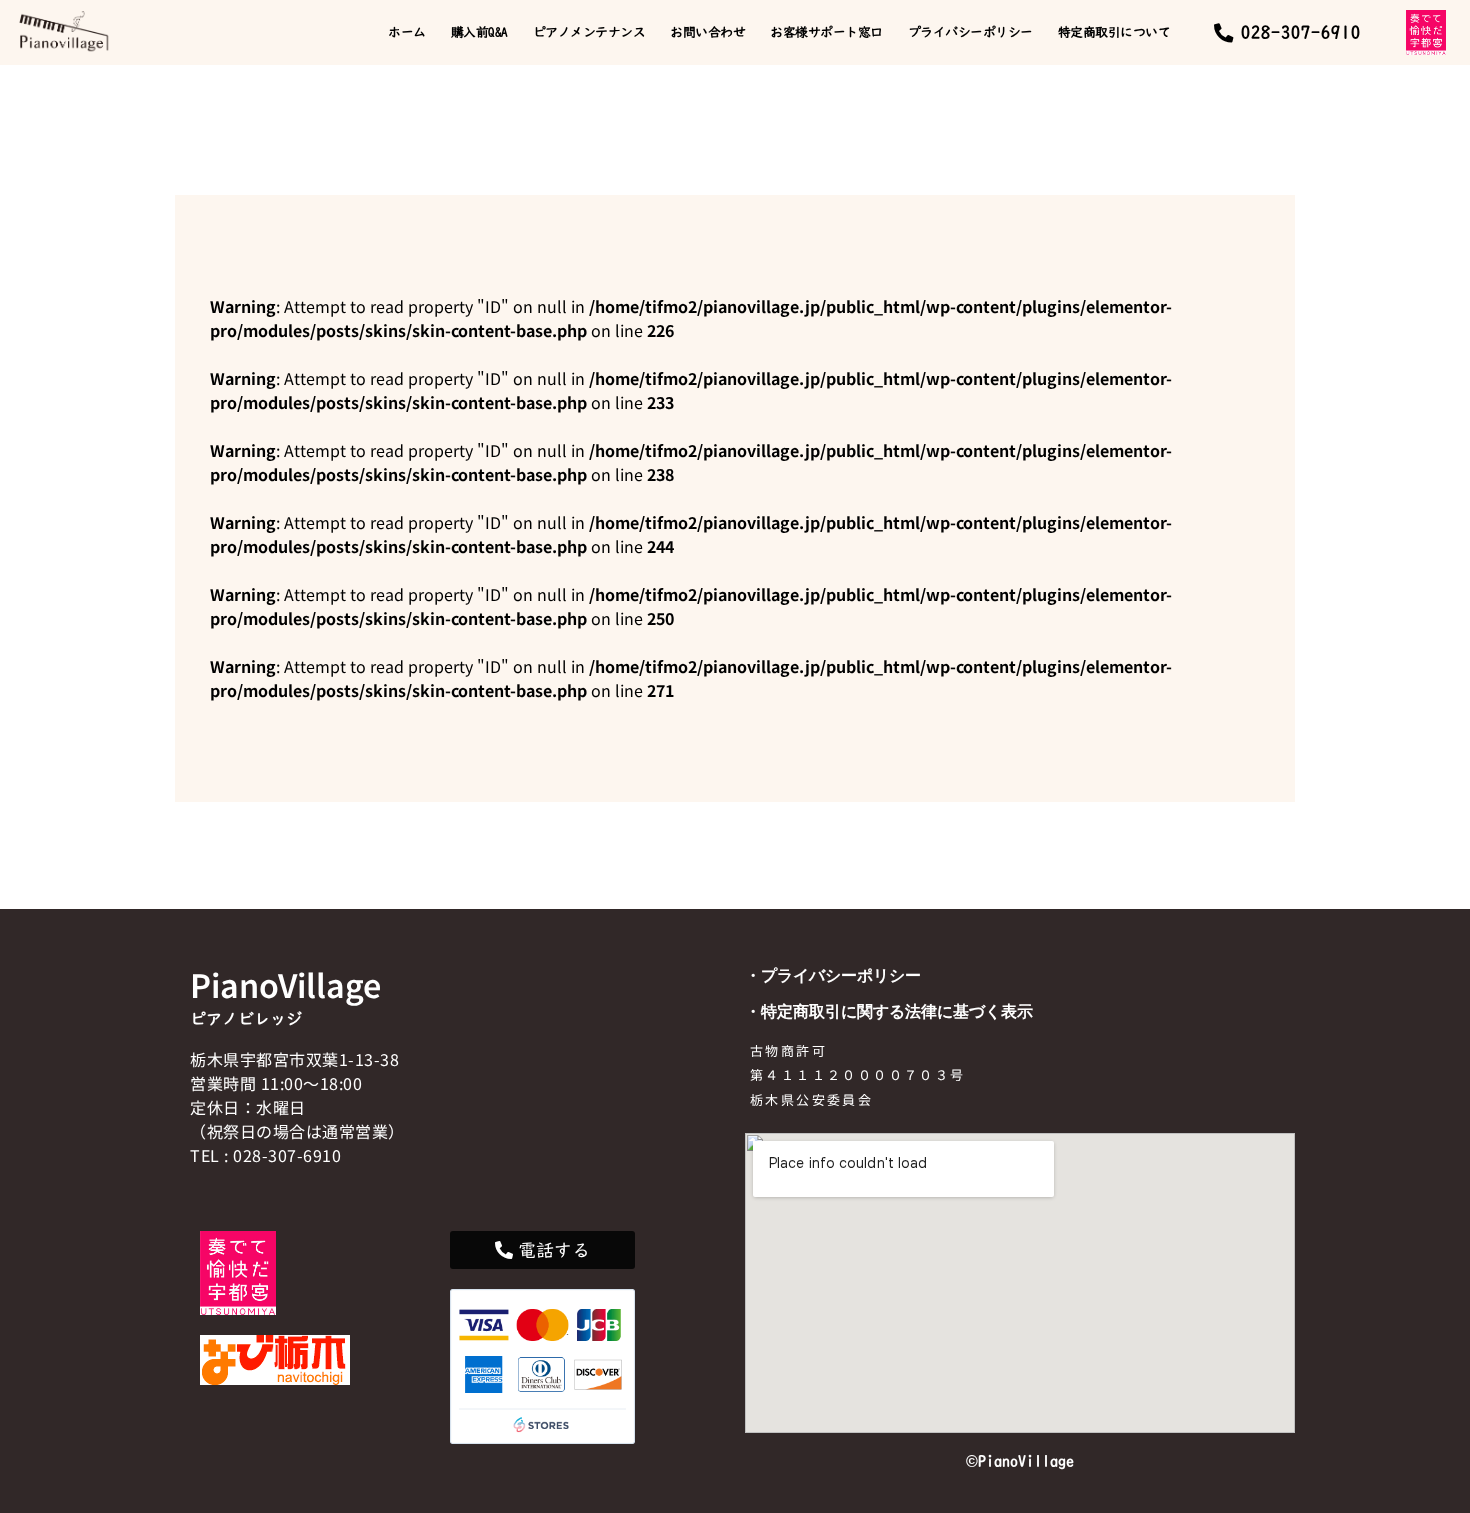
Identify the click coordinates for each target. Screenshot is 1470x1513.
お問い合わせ (707, 32)
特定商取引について (1114, 32)
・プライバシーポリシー (833, 975)
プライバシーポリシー (970, 32)
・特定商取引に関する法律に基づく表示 (889, 1011)
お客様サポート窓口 (826, 32)
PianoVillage (285, 984)
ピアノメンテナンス (589, 32)
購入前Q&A (479, 32)
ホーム (407, 32)
